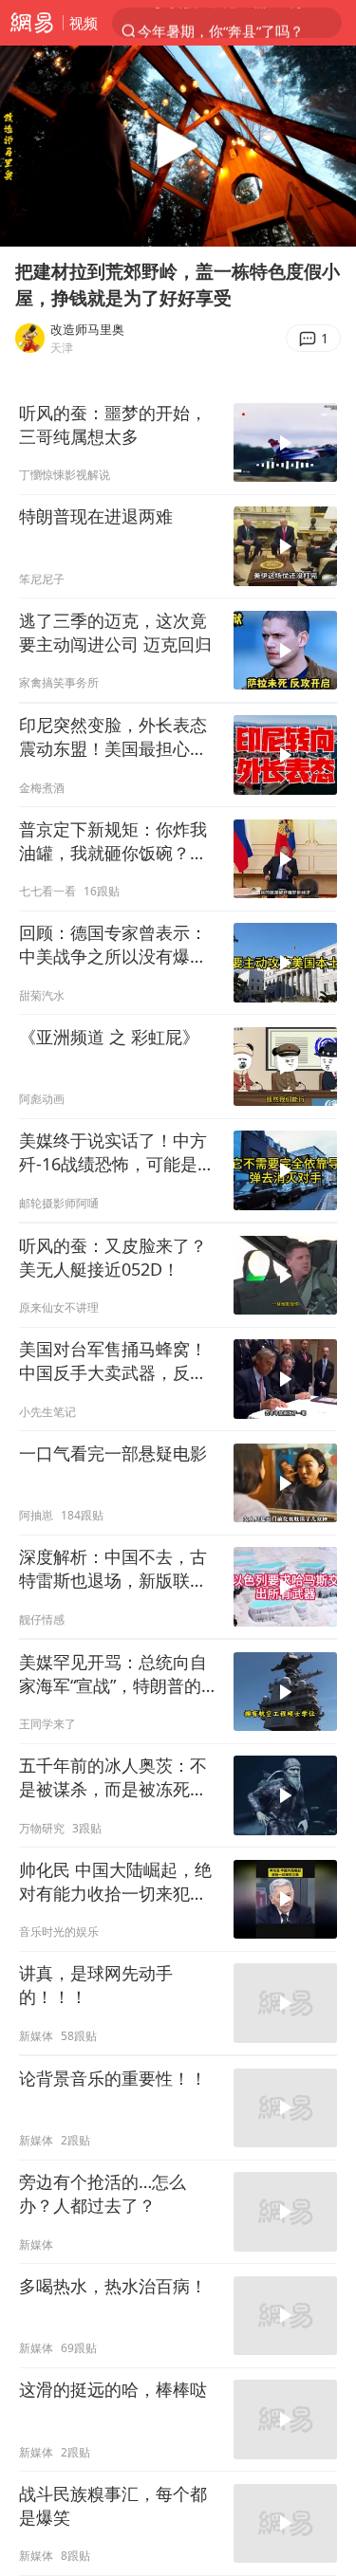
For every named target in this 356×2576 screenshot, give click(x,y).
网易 (31, 23)
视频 (84, 23)
